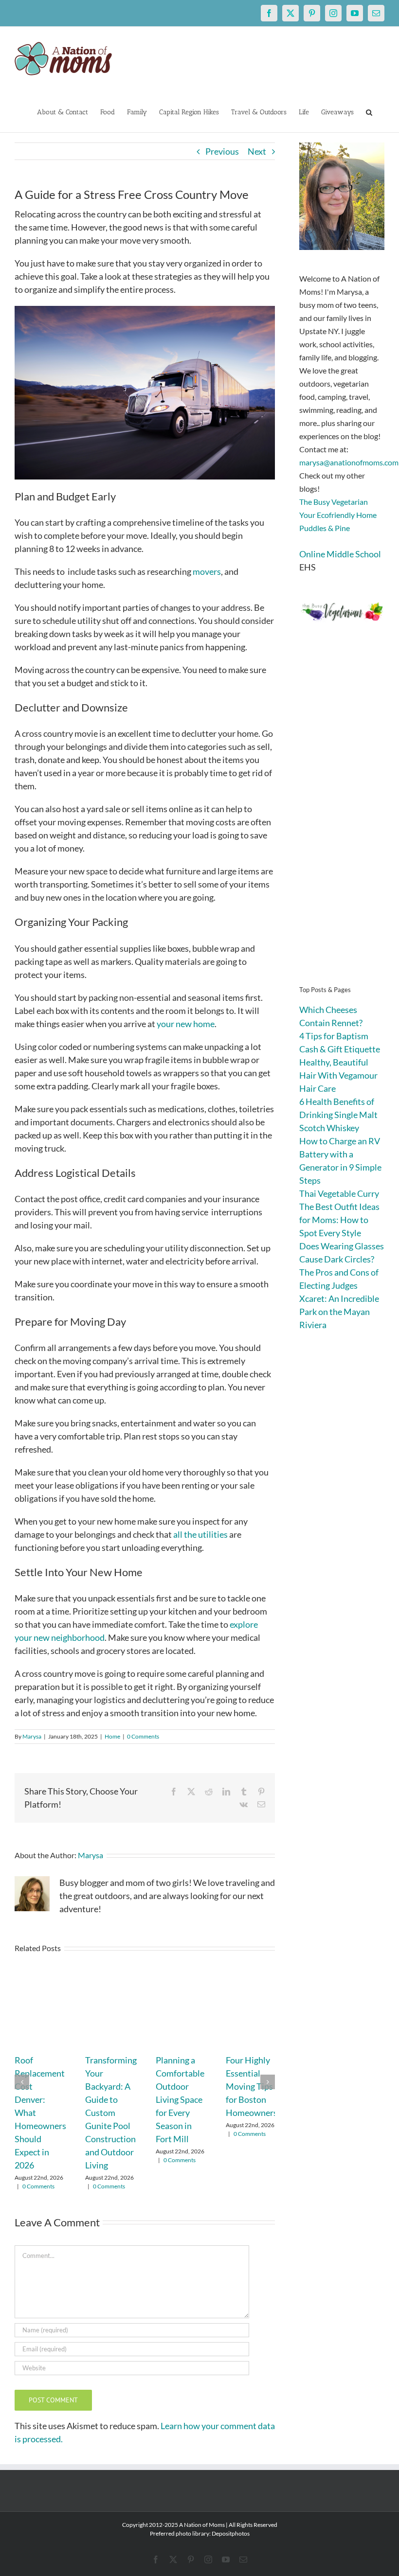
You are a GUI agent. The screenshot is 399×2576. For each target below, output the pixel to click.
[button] (369, 111)
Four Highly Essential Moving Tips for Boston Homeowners (252, 2086)
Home (112, 1736)
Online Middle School (340, 554)
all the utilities (200, 1534)
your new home (186, 1024)
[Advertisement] (342, 817)
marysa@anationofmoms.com (349, 462)
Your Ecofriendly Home (338, 515)
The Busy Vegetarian (334, 502)
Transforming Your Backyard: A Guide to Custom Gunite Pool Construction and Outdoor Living (111, 2113)
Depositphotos (231, 2533)
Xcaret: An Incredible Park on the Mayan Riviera (339, 1312)
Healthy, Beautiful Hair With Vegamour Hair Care (338, 1075)
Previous (222, 151)
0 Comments (143, 1736)
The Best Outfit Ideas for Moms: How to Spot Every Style (339, 1220)
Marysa (32, 1736)
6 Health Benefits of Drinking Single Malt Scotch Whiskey (338, 1115)
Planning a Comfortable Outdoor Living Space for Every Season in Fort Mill (180, 2099)
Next (257, 151)
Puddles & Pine (325, 528)
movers (207, 571)
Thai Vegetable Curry (339, 1193)
